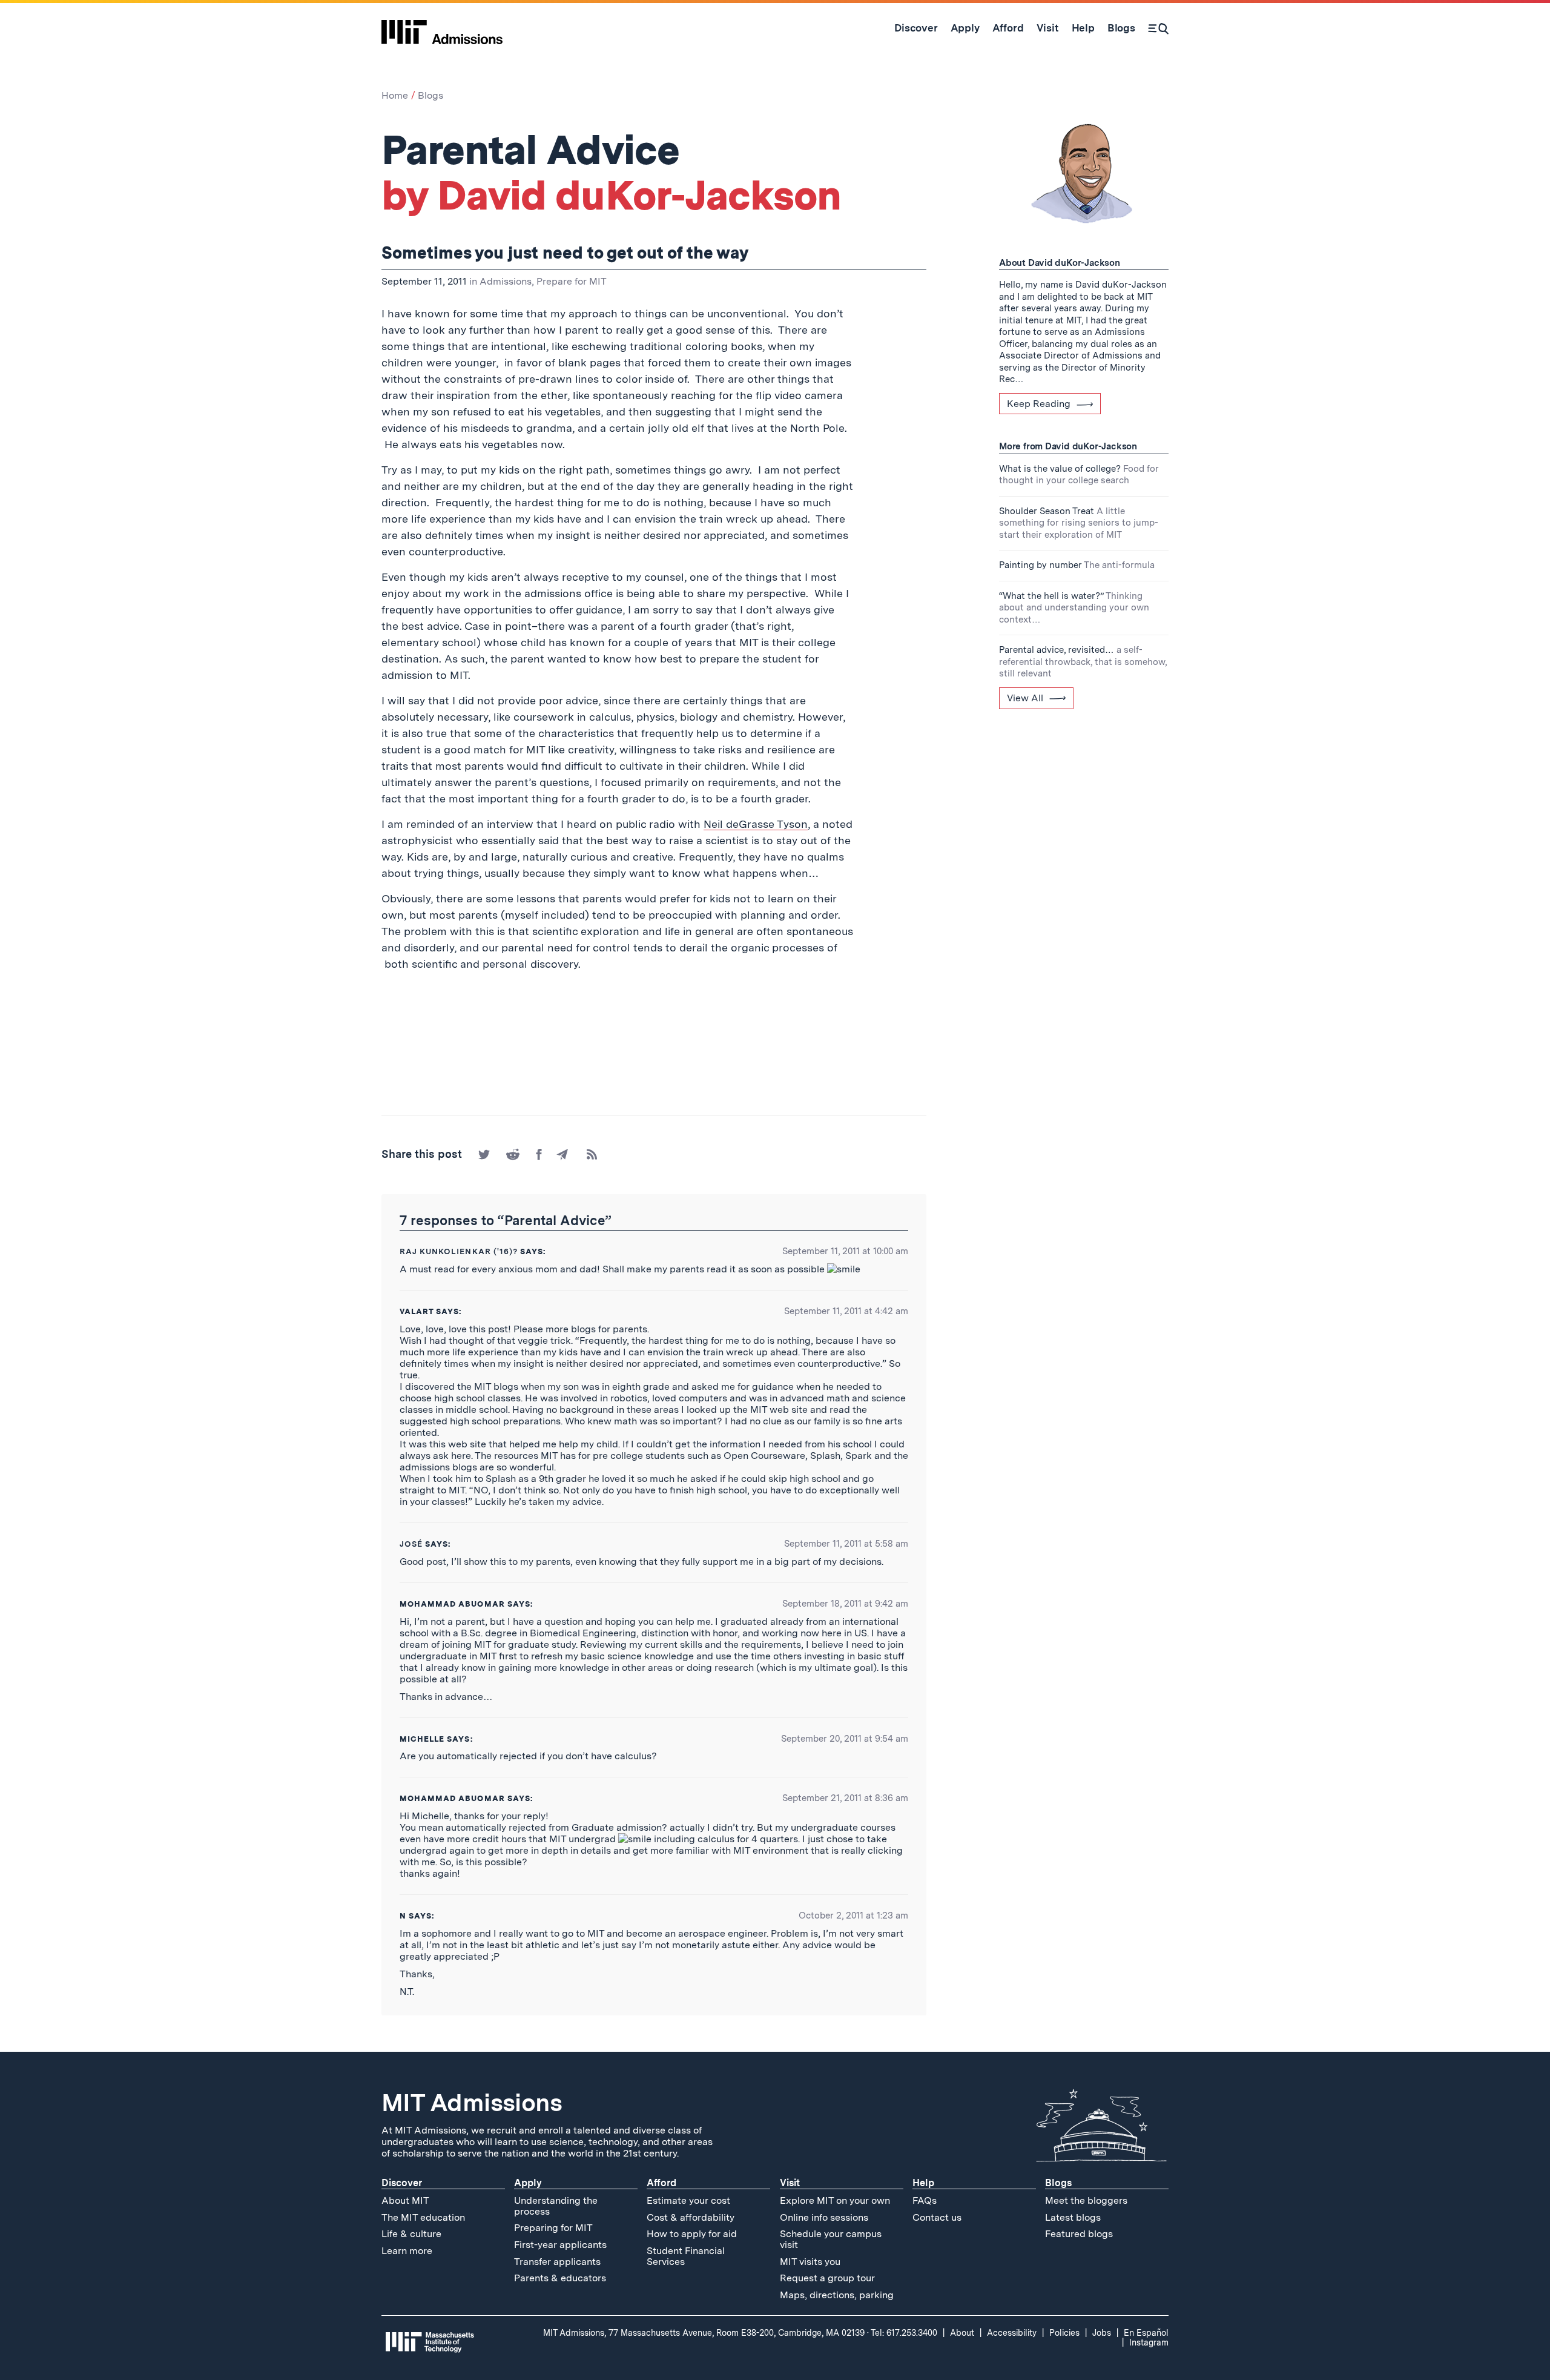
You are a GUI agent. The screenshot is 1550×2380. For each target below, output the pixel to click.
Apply (528, 2183)
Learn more (407, 2251)
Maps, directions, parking (837, 2295)
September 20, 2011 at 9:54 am (845, 1739)
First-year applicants (560, 2245)
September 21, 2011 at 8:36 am (845, 1798)
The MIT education (423, 2217)
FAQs (925, 2200)
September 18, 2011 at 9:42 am (845, 1604)
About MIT (405, 2200)
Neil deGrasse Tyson (756, 824)
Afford (661, 2183)
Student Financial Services (686, 2256)
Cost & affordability (691, 2217)
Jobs (1102, 2333)
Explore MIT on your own (835, 2200)
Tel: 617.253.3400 (904, 2333)
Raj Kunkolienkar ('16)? (459, 1251)
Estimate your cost (688, 2200)
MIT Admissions (472, 2103)
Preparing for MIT (553, 2228)
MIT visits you (810, 2262)
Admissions (506, 281)
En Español (1146, 2333)
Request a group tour (827, 2278)
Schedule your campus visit (831, 2239)
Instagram (1149, 2342)
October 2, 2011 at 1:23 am (853, 1916)
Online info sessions (824, 2217)
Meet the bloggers (1086, 2200)
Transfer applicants (557, 2262)
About (962, 2333)
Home (395, 95)
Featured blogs (1079, 2234)
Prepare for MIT (572, 281)
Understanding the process (556, 2206)
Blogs (430, 95)
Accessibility (1012, 2333)
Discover (402, 2183)
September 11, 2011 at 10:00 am (845, 1251)
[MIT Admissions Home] (442, 28)
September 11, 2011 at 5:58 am (846, 1544)
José (411, 1544)
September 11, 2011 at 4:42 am (846, 1311)
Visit (790, 2183)
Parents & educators (560, 2278)
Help (923, 2183)
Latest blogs (1073, 2217)
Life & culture (411, 2234)
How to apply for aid (692, 2234)
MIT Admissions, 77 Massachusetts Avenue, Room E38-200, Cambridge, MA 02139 (704, 2333)
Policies (1064, 2333)
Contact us (937, 2217)
